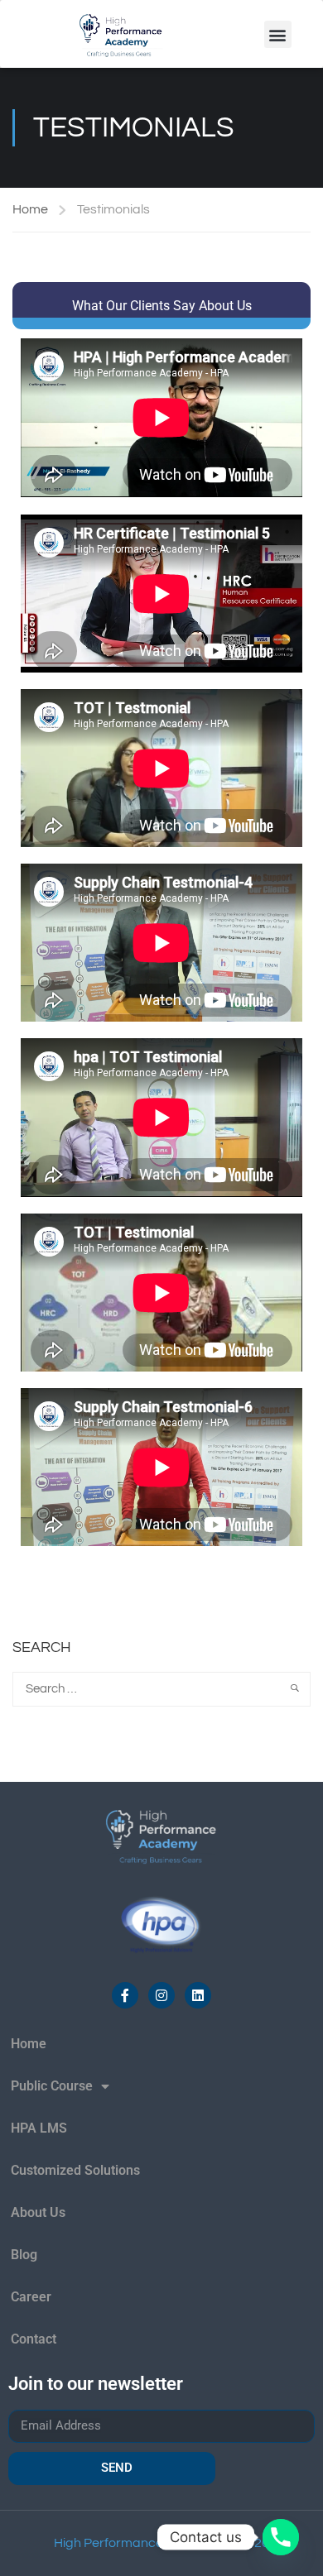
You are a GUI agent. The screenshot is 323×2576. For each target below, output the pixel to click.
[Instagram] (161, 1995)
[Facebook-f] (125, 1995)
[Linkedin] (198, 1995)
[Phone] (281, 2537)
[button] (278, 34)
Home (30, 209)
